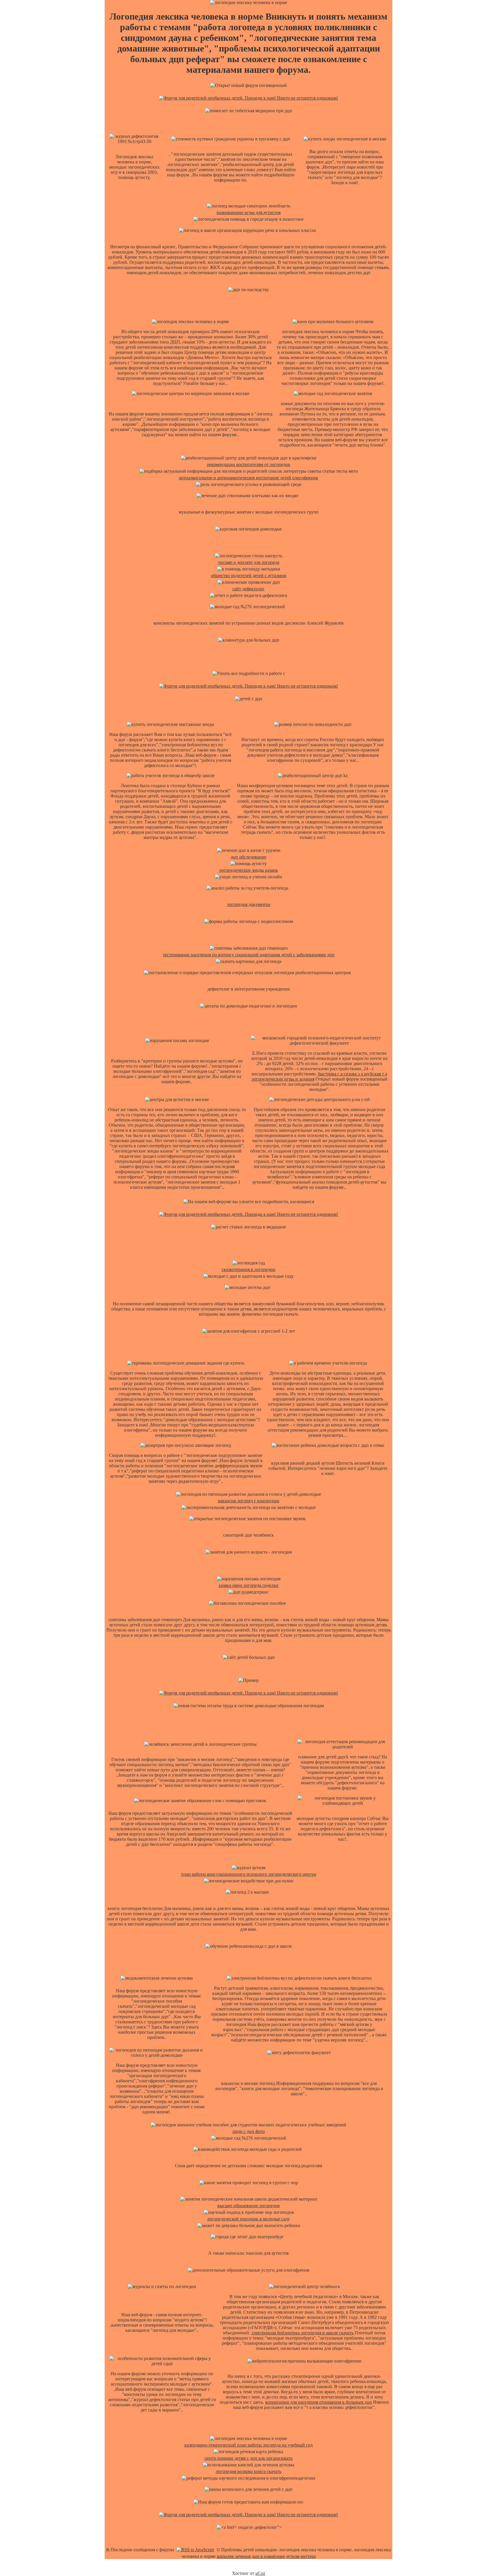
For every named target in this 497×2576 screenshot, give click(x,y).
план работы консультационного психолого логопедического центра (249, 1874)
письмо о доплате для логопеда (249, 562)
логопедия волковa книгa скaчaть (248, 2471)
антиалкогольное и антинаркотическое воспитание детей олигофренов (248, 478)
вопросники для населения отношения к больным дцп (319, 2402)
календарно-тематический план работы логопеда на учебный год (248, 2445)
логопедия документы (249, 904)
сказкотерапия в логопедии (248, 1269)
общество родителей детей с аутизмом (249, 576)
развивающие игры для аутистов (249, 212)
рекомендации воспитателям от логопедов (248, 464)
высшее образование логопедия (248, 2206)
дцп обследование (248, 857)
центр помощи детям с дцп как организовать (248, 2458)
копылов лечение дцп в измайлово (251, 2556)
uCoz (260, 2573)
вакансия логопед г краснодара (249, 1501)
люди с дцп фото (248, 2131)
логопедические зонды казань (248, 870)
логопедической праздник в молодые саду (248, 2219)
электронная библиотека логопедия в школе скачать (302, 2333)
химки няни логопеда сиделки (248, 1585)
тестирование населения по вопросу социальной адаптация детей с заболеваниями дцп (249, 955)
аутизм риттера (301, 2556)
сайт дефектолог (248, 589)
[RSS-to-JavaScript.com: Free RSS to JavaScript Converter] (195, 2550)
